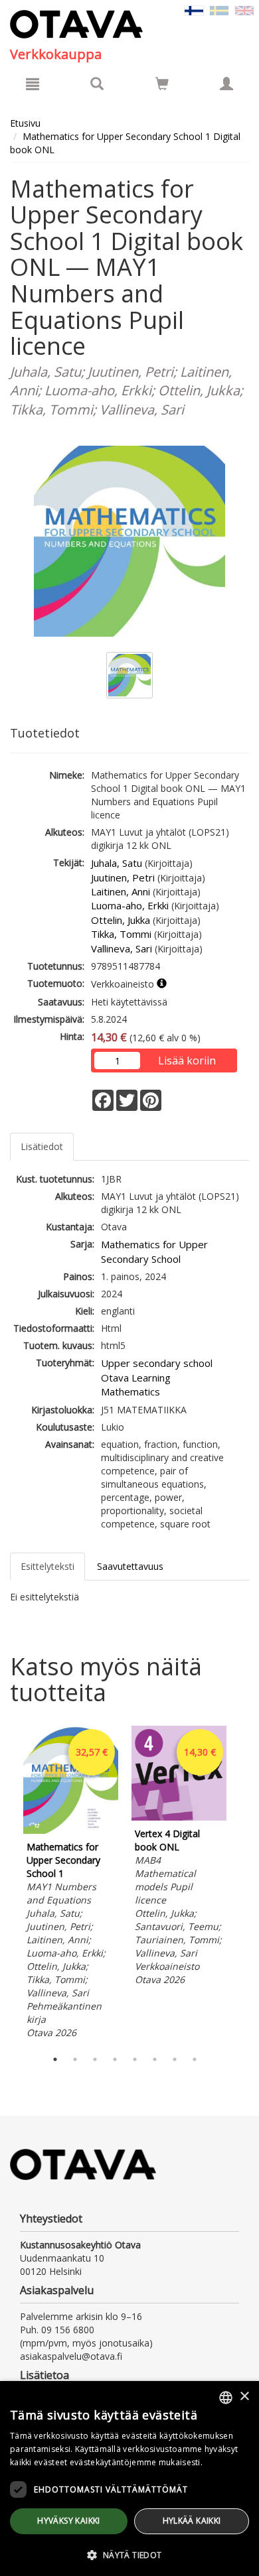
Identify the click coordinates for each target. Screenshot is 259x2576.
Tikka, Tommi (121, 934)
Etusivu (25, 123)
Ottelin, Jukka (121, 920)
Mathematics (130, 1391)
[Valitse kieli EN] (244, 10)
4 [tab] (115, 2059)
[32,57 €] (71, 1830)
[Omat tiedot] (226, 84)
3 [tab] (95, 2059)
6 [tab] (155, 2059)
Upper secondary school (157, 1363)
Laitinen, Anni (121, 891)
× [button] (244, 2397)
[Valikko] (33, 84)
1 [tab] (55, 2059)
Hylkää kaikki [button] (192, 2521)
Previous (7, 1884)
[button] (129, 2554)
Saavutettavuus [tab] (130, 1566)
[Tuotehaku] (97, 84)
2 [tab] (75, 2059)
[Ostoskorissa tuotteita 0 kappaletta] (162, 86)
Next (242, 1884)
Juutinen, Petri (123, 877)
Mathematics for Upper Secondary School (154, 1251)
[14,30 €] (179, 1817)
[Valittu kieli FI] (194, 10)
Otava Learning (136, 1378)
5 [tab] (135, 2059)
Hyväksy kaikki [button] (69, 2521)
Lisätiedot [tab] (42, 1146)
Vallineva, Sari (122, 948)
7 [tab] (175, 2059)
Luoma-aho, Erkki (130, 905)
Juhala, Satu (117, 863)
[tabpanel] (71, 1884)
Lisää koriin (187, 1061)
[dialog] (129, 2479)
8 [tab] (195, 2059)
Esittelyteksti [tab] (47, 1566)
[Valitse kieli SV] (219, 10)
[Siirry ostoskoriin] (162, 84)
